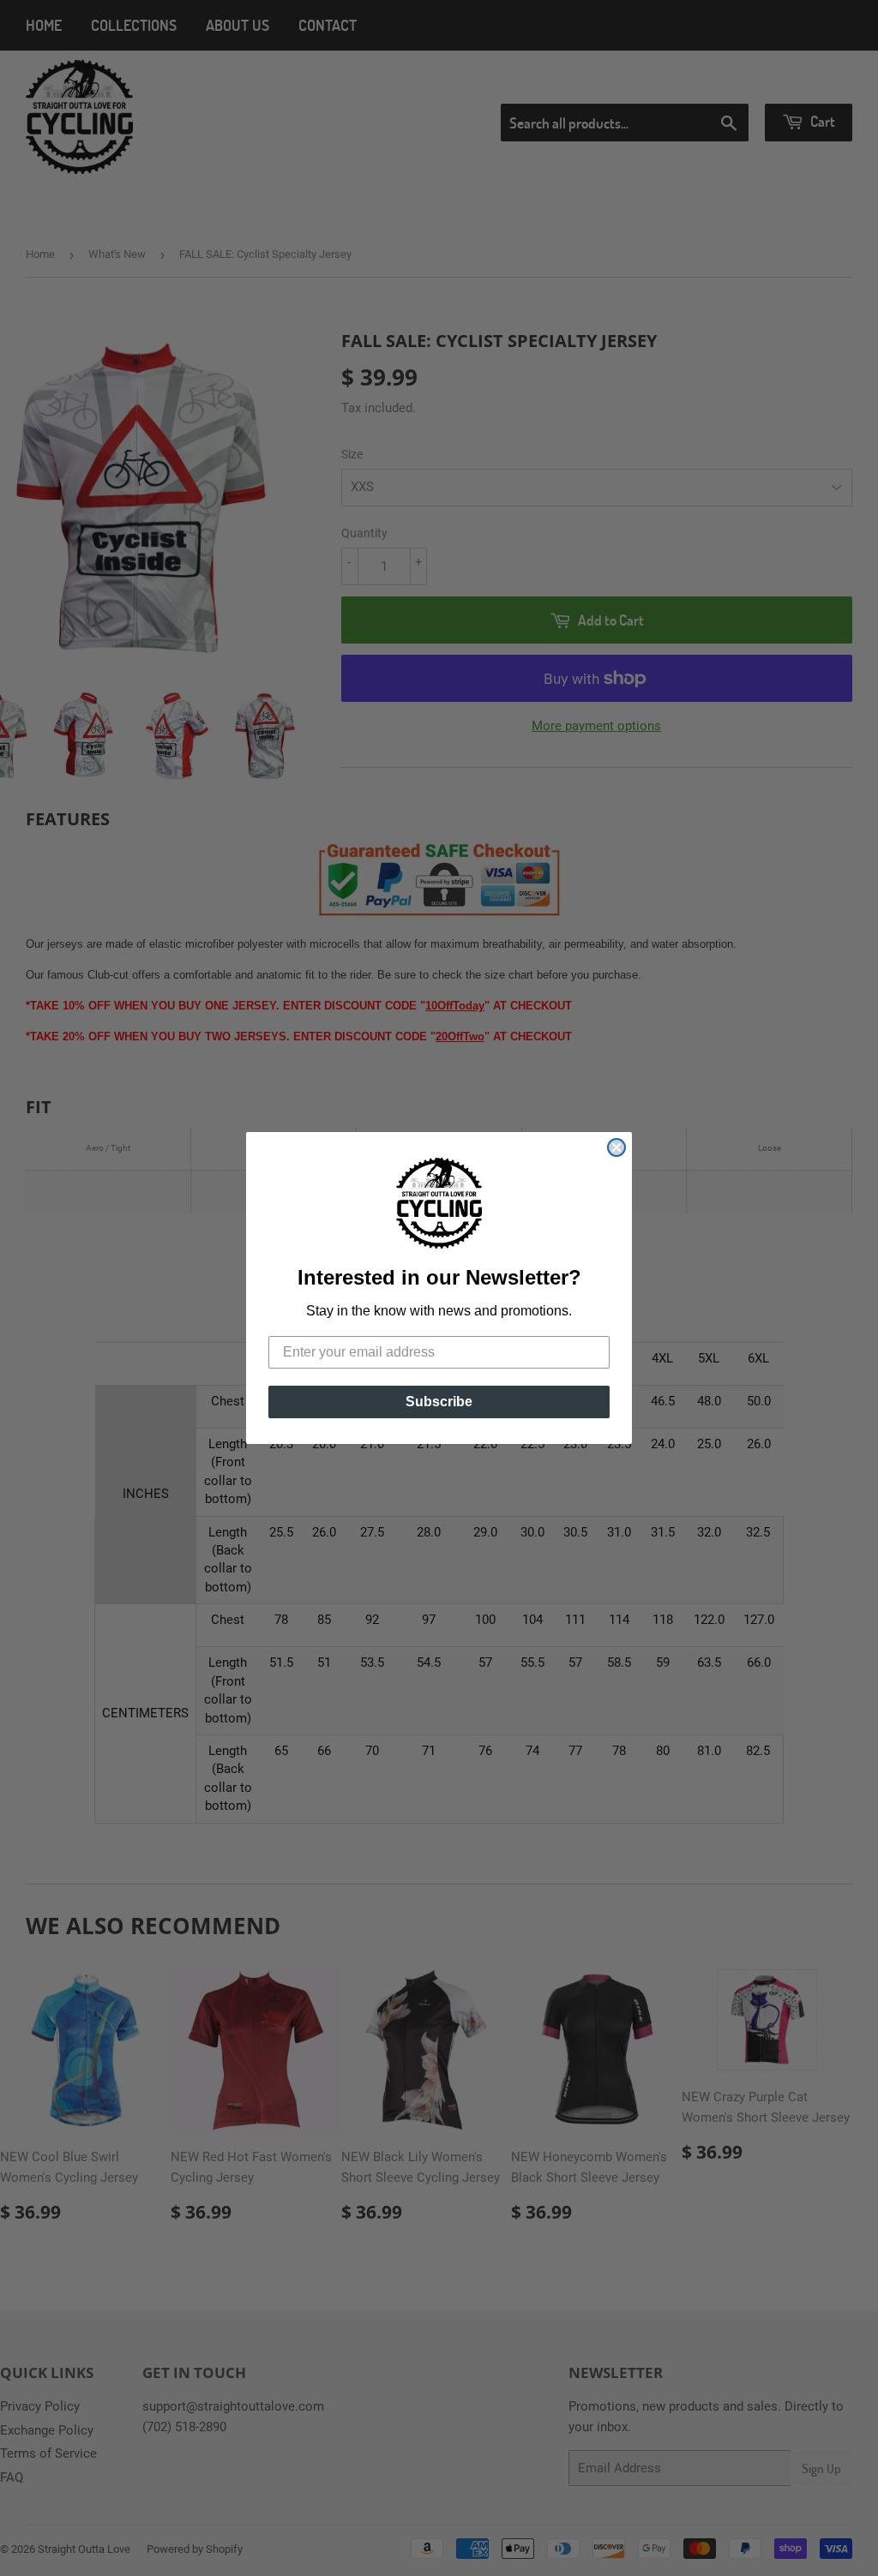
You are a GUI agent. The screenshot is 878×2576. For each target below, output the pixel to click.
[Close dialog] (616, 1147)
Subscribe (439, 1402)
